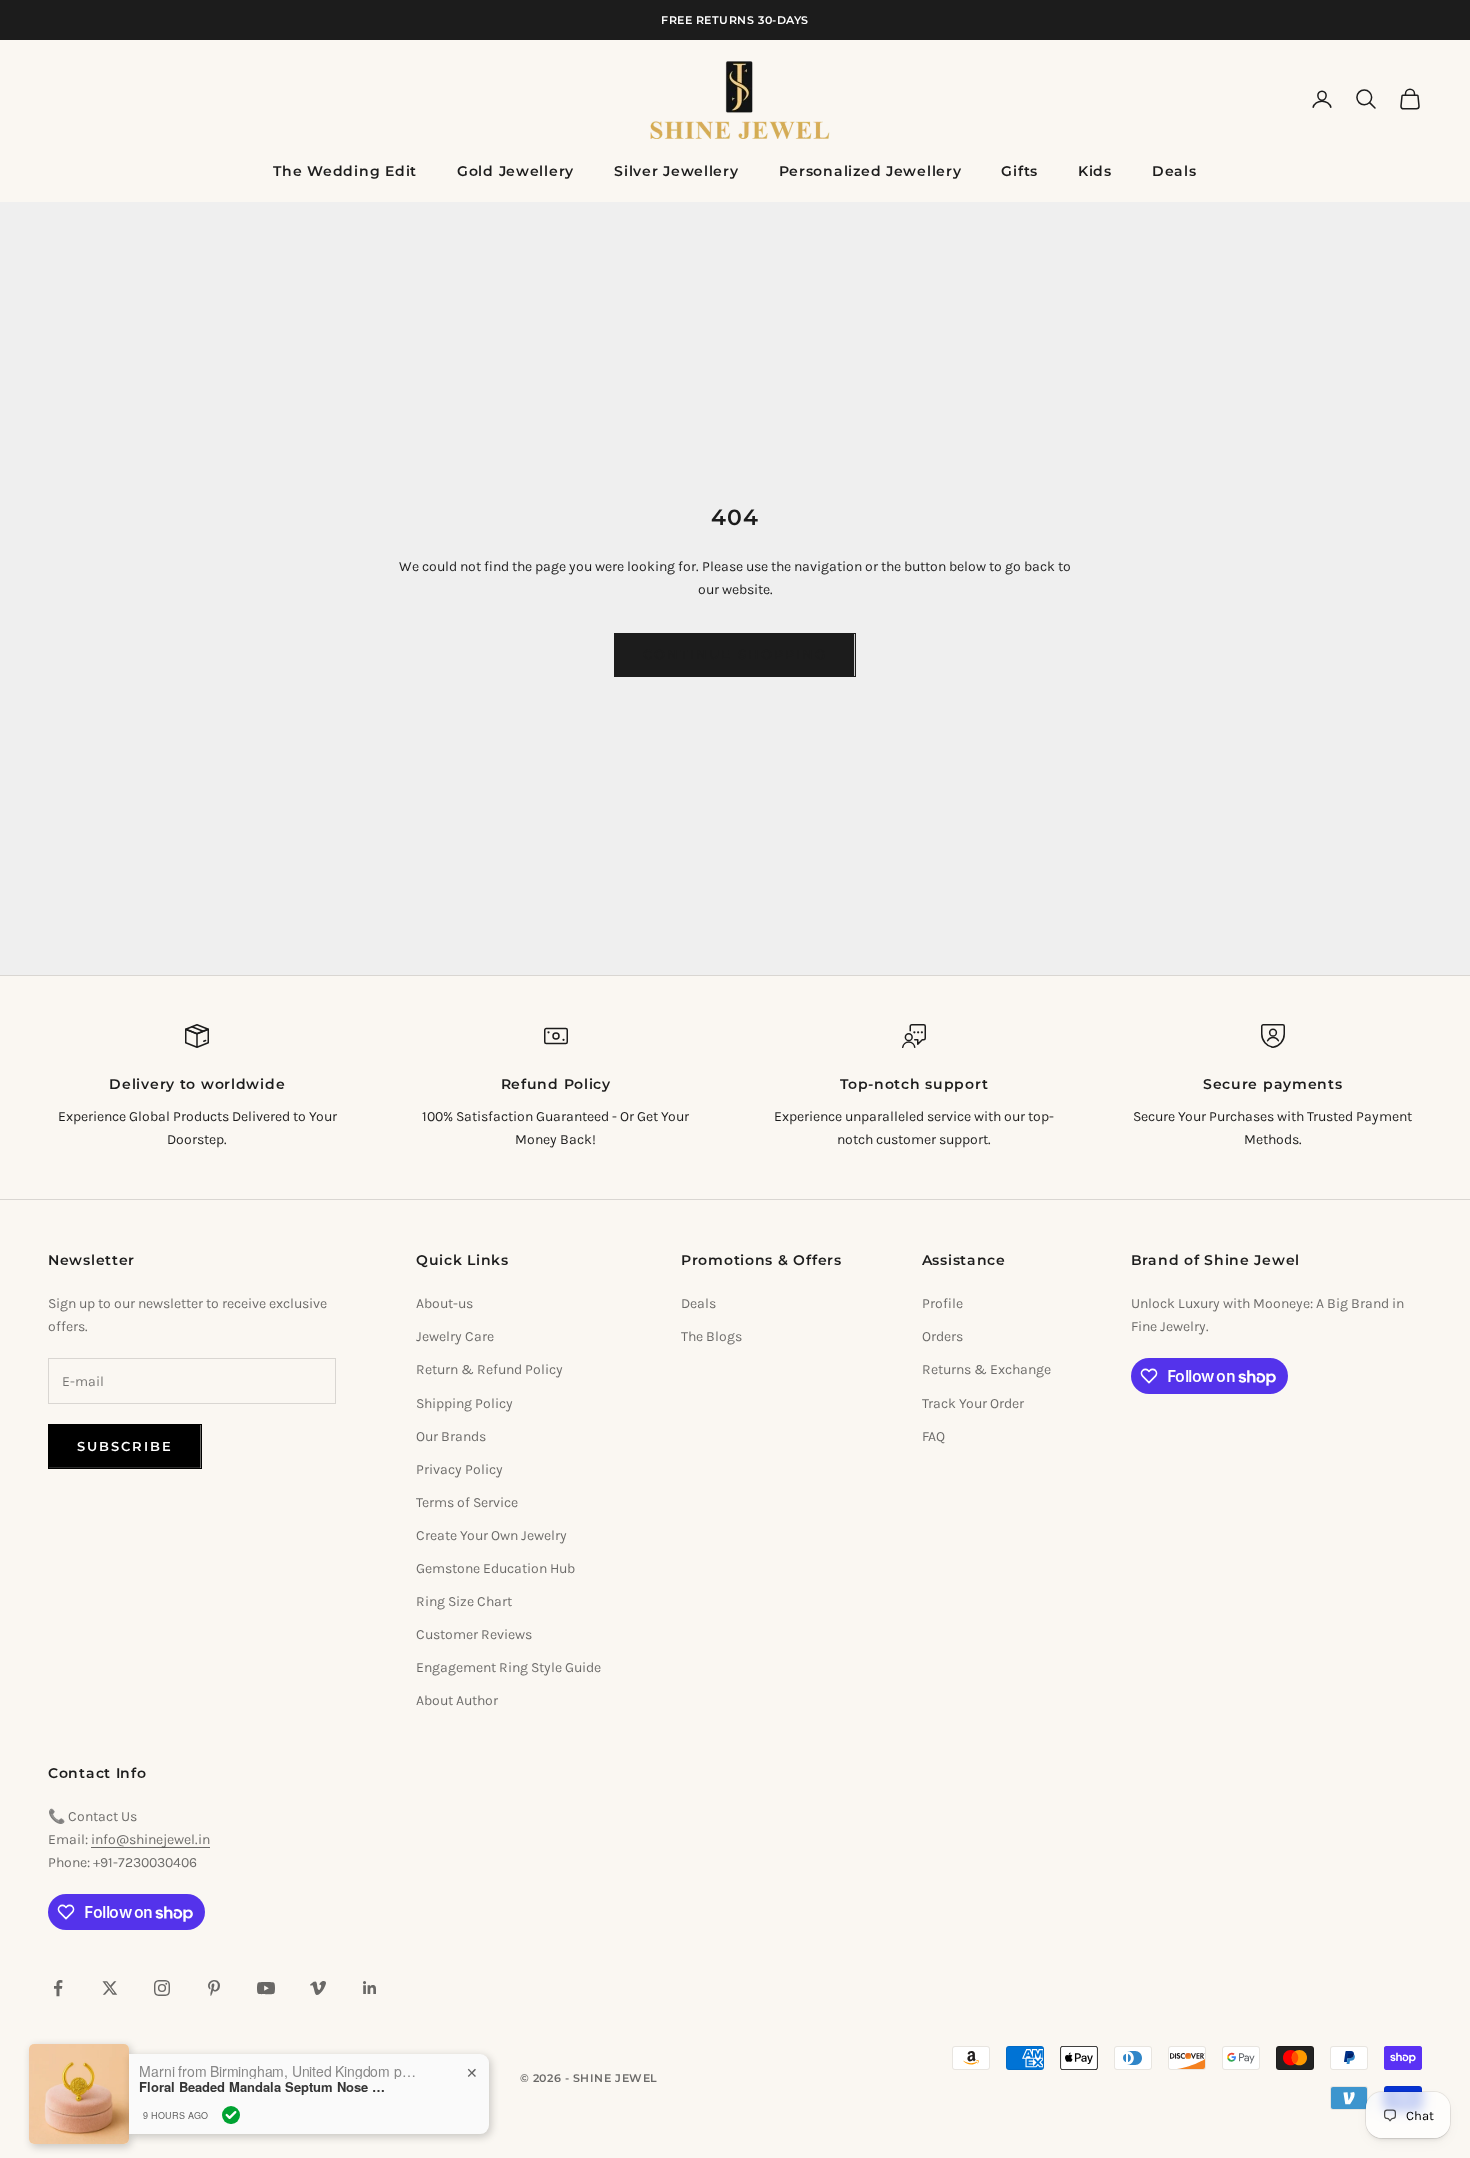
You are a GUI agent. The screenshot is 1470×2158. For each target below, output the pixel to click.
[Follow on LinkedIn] (370, 1988)
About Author (457, 1700)
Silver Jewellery (676, 171)
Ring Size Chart (464, 1601)
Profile (942, 1303)
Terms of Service (467, 1502)
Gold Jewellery (515, 171)
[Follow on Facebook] (58, 1988)
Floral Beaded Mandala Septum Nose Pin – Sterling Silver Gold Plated (264, 2081)
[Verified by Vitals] (231, 2109)
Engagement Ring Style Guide (508, 1667)
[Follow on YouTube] (266, 1988)
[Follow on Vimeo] (318, 1988)
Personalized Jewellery (870, 171)
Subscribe (125, 1446)
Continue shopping (734, 654)
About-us (444, 1303)
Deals (1174, 171)
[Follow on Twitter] (110, 1988)
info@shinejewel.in (150, 1839)
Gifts (1019, 171)
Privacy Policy (459, 1469)
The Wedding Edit (345, 171)
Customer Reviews (474, 1634)
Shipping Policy (464, 1403)
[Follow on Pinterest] (214, 1988)
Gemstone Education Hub (495, 1568)
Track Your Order (973, 1403)
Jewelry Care (455, 1336)
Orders (942, 1336)
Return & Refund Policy (489, 1369)
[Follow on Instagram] (162, 1988)
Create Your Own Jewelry (491, 1535)
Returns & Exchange (986, 1369)
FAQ (933, 1436)
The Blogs (711, 1336)
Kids (1095, 171)
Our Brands (451, 1436)
